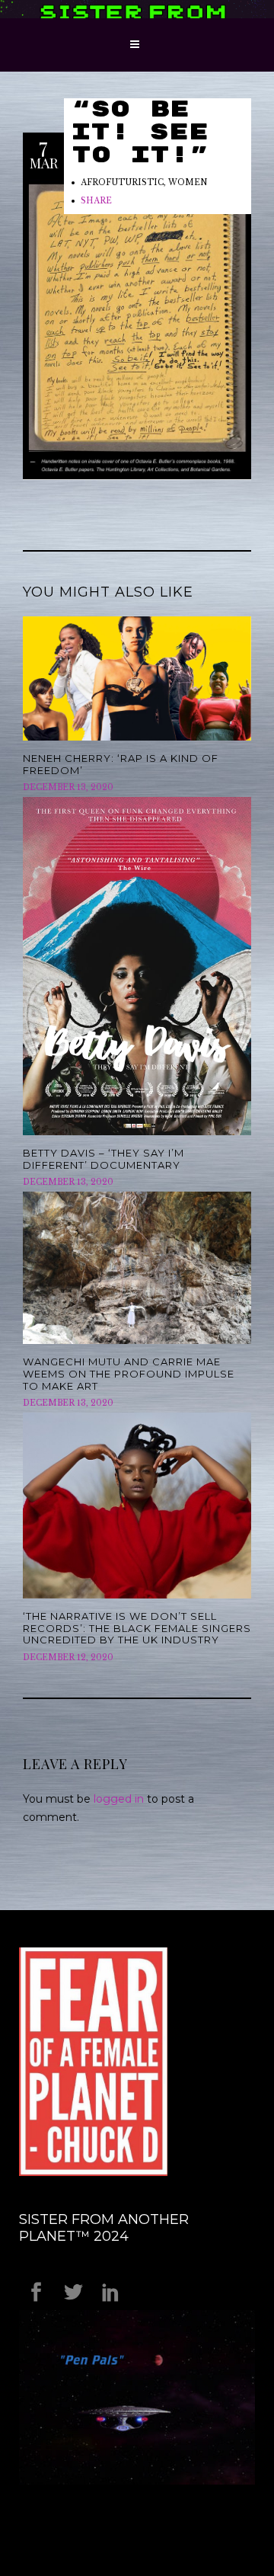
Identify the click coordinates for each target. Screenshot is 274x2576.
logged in (119, 1799)
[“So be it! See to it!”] (137, 328)
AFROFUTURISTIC (122, 182)
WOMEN (188, 182)
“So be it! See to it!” (140, 133)
